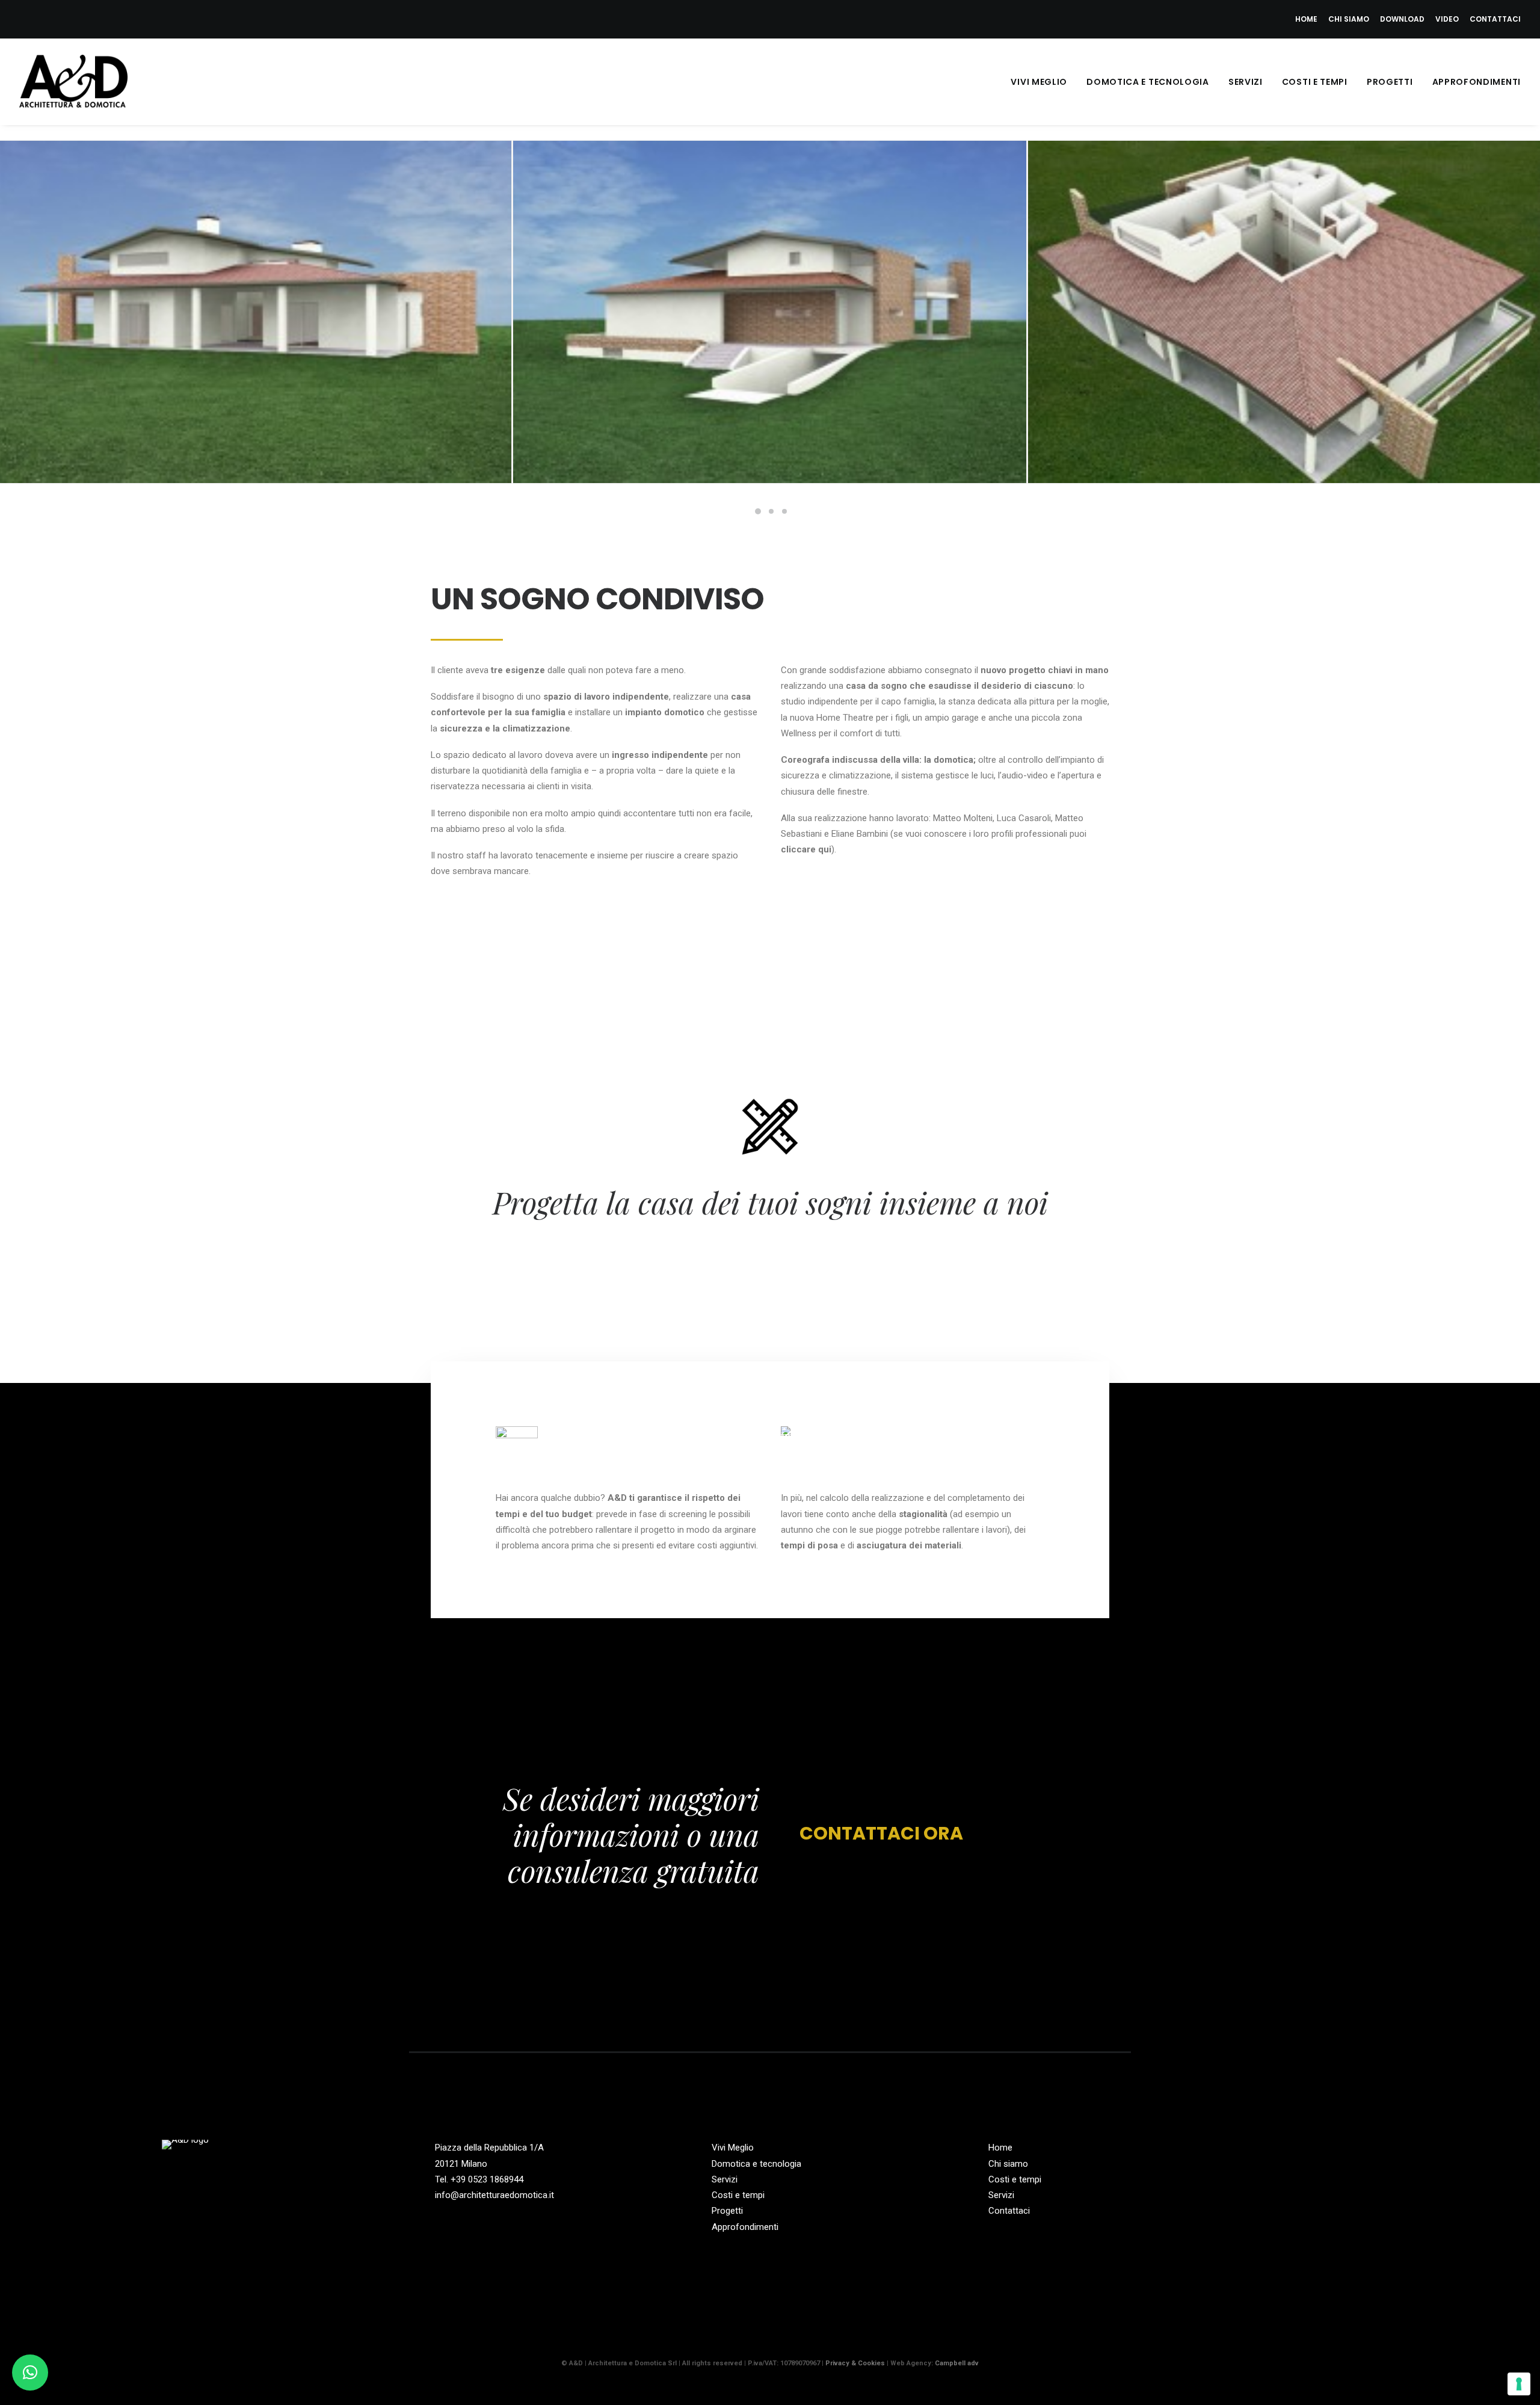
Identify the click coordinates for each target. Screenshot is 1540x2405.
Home (1306, 19)
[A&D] (73, 82)
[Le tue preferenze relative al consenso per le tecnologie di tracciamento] (1519, 2384)
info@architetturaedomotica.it (494, 2195)
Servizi (1246, 82)
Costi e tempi (1315, 82)
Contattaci (1495, 19)
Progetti (1390, 82)
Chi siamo (1349, 19)
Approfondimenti (1477, 82)
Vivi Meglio (1039, 82)
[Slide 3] (784, 511)
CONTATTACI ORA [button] (881, 1834)
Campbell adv (957, 2363)
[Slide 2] (771, 511)
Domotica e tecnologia (1148, 82)
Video (1447, 19)
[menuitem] (1308, 19)
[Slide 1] (758, 511)
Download (1402, 19)
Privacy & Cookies (855, 2363)
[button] (1271, 2149)
